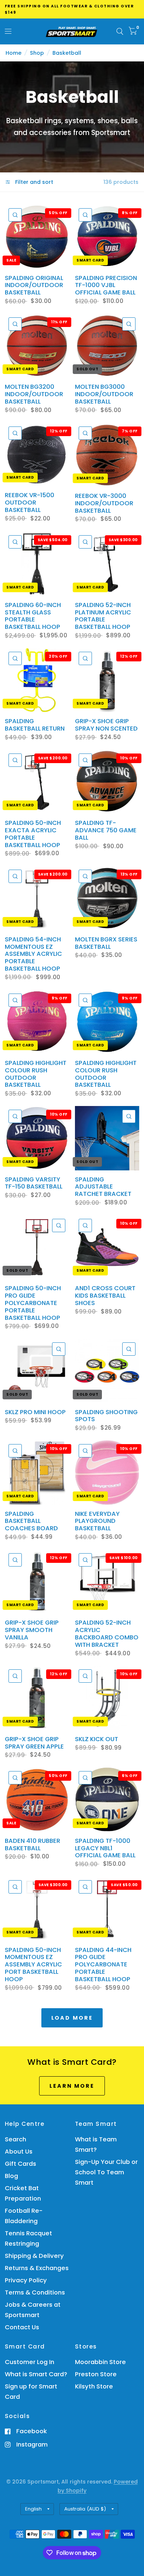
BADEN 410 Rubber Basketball (32, 1845)
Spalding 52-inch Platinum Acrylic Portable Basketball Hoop (103, 616)
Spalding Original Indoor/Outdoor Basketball (34, 285)
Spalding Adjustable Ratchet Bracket (103, 1187)
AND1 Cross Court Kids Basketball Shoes (105, 1296)
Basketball (67, 53)
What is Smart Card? (36, 2374)
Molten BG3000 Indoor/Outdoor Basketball (104, 394)
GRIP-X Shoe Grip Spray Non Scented (106, 725)
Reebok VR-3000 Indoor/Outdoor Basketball (104, 503)
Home (13, 53)
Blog (11, 2176)
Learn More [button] (72, 2086)
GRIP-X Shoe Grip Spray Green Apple (34, 1743)
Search (16, 2139)
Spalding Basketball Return (35, 725)
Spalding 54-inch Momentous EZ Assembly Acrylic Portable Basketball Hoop (33, 954)
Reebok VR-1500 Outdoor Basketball (30, 503)
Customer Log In (30, 2362)
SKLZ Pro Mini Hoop (35, 1412)
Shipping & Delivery (34, 2256)
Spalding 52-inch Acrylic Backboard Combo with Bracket (107, 1634)
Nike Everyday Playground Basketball (97, 1521)
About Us (19, 2152)
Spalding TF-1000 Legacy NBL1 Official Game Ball (105, 1848)
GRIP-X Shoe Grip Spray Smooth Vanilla (32, 1630)
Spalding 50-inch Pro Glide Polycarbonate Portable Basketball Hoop (33, 1303)
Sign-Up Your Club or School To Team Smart (106, 2172)
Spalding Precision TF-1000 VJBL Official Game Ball (106, 285)
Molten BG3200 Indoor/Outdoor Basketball (34, 394)
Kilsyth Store (94, 2386)
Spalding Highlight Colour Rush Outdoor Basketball (36, 1074)
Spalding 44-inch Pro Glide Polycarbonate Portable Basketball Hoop (103, 1965)
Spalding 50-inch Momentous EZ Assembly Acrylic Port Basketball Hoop (33, 1965)
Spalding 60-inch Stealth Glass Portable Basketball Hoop (33, 616)
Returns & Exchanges (37, 2268)
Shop (37, 53)
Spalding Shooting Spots (106, 1416)
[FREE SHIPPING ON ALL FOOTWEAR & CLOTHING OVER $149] (72, 9)
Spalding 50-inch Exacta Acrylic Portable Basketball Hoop (33, 834)
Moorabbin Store (100, 2362)
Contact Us (22, 2327)
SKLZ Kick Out (97, 1739)
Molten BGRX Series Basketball (106, 943)
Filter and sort (33, 182)
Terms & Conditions (35, 2292)
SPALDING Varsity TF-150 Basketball (34, 1183)
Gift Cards (20, 2164)
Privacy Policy (26, 2280)
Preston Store (96, 2374)
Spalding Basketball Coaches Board (31, 1521)
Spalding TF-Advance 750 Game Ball (106, 830)
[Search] (120, 31)
